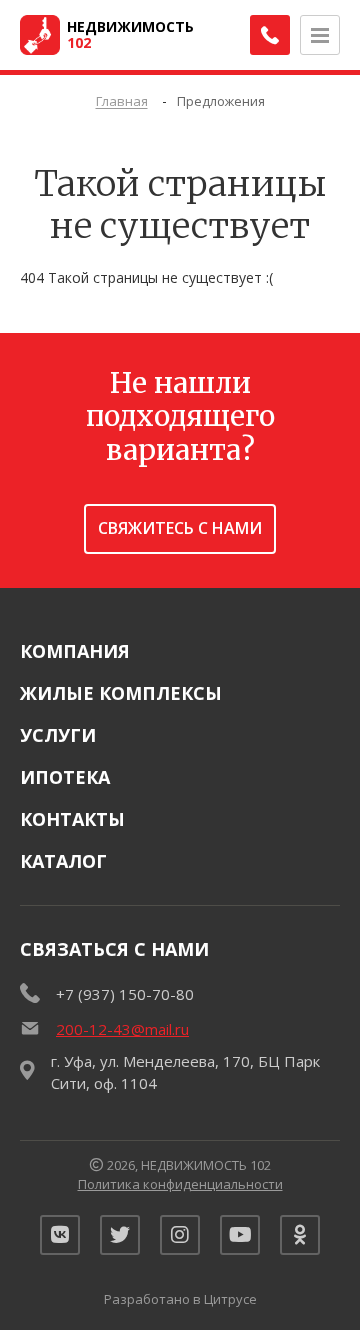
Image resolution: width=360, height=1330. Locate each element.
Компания (75, 651)
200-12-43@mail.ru (122, 1029)
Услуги (58, 735)
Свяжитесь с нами (180, 528)
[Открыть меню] (320, 35)
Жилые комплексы (121, 693)
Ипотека (65, 777)
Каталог (63, 861)
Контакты (72, 819)
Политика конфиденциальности (180, 1184)
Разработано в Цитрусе (180, 1299)
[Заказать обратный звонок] (270, 35)
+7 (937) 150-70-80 (125, 994)
